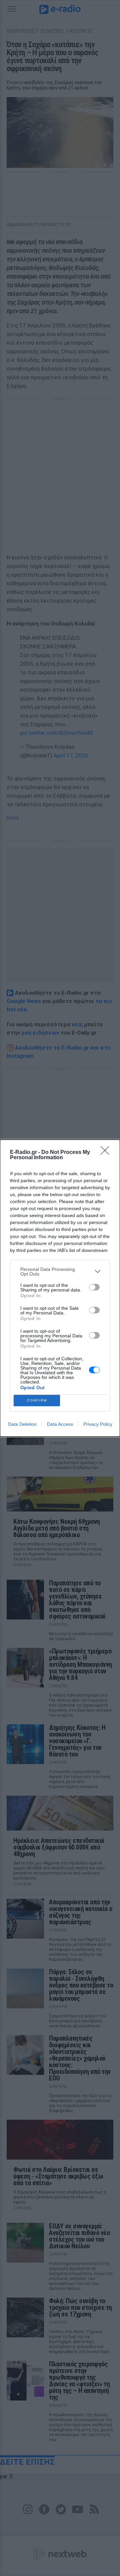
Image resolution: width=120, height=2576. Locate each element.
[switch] (94, 1287)
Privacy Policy (98, 1424)
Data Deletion (22, 1424)
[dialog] (60, 1288)
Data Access (60, 1424)
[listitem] (60, 1272)
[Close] (107, 1153)
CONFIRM (37, 1400)
